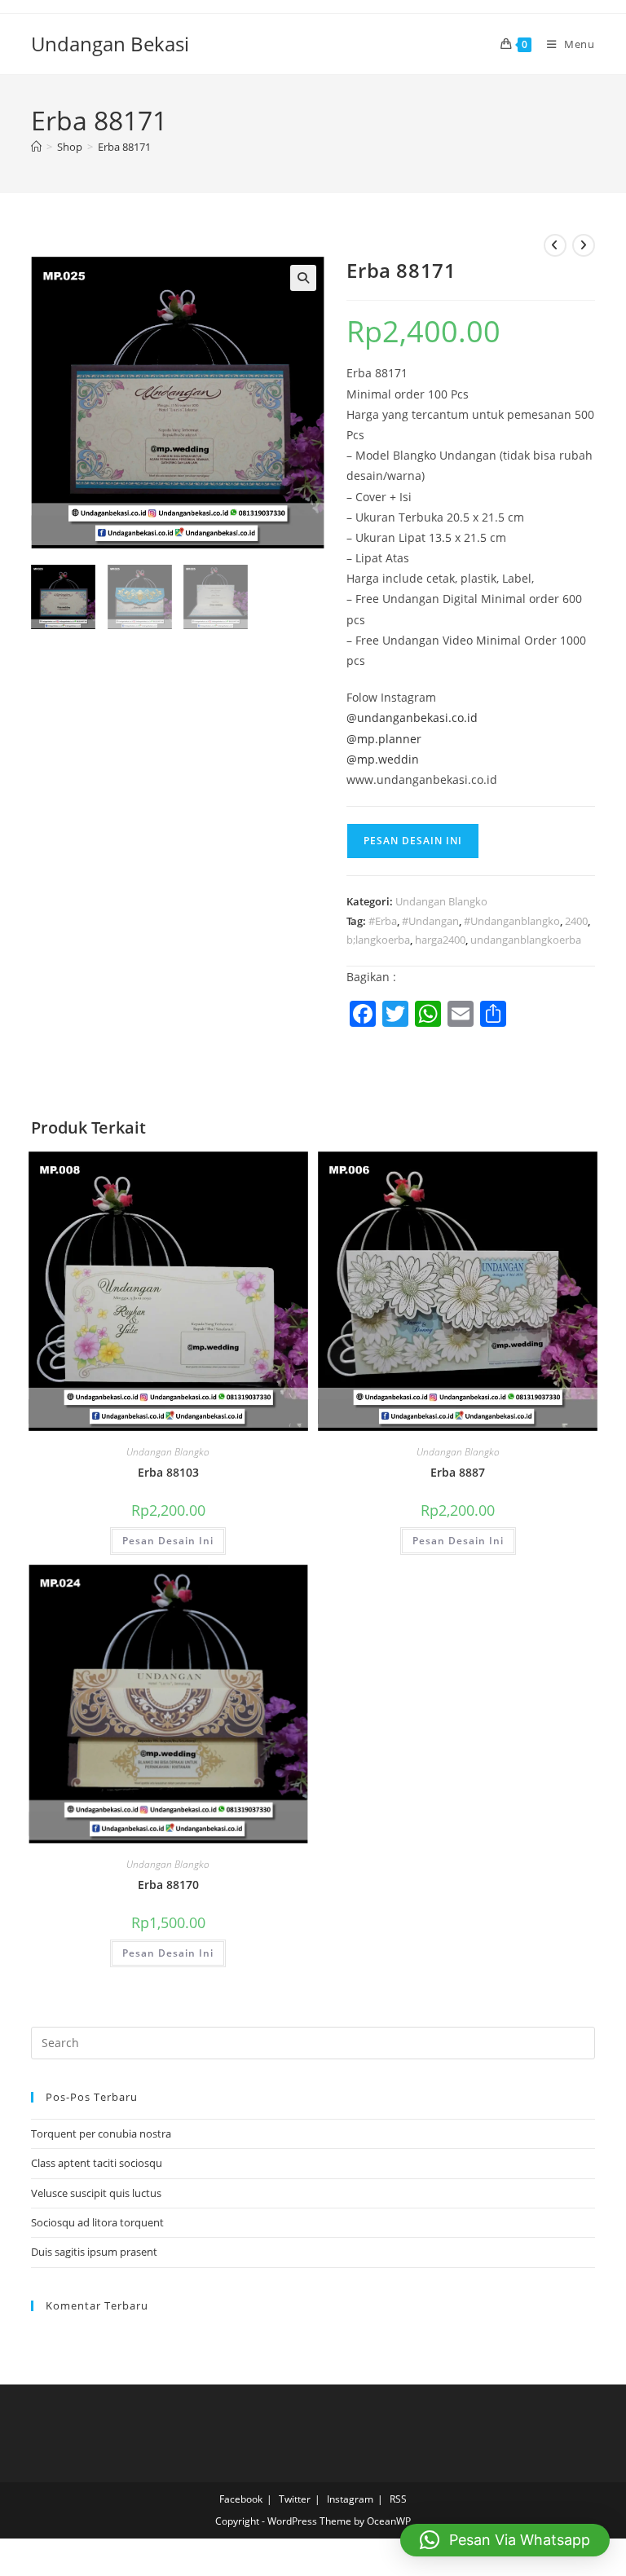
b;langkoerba (378, 940)
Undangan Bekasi (110, 44)
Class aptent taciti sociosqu (97, 2163)
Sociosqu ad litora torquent (97, 2222)
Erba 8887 (458, 1472)
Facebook (241, 2499)
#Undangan (430, 921)
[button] (303, 278)
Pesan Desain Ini (413, 841)
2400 (576, 921)
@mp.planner (384, 739)
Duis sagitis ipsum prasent (94, 2252)
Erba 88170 (168, 1885)
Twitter (295, 2499)
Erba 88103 (168, 1472)
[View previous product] (555, 245)
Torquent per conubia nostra (101, 2133)
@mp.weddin (383, 759)
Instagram (350, 2499)
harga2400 (440, 940)
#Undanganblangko (512, 921)
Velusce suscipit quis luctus (96, 2193)
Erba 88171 (124, 147)
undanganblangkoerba (526, 940)
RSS (398, 2499)
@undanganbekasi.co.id (412, 718)
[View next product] (584, 245)
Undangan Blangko (441, 901)
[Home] (36, 147)
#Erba (383, 921)
